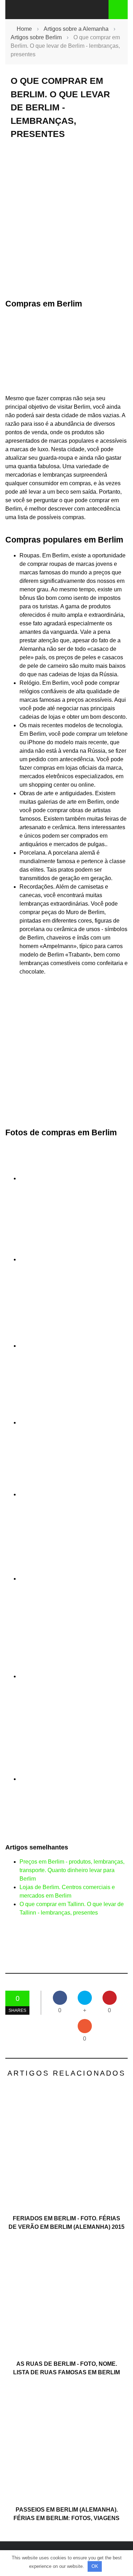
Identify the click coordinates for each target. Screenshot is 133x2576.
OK (95, 2566)
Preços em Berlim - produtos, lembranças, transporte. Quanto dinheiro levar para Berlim (72, 1870)
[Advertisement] (66, 219)
